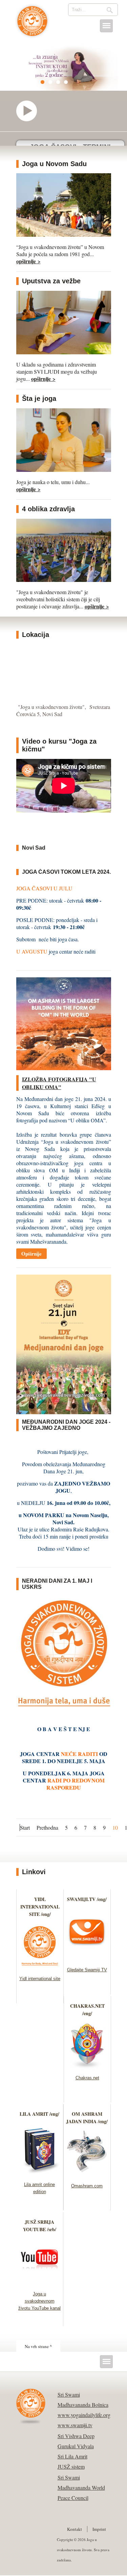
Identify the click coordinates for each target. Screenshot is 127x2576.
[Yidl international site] (40, 1967)
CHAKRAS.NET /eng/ (87, 2010)
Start (25, 1827)
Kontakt (75, 2529)
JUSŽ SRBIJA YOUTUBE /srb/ (40, 2226)
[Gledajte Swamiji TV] (87, 1959)
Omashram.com (87, 2186)
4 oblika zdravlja (48, 509)
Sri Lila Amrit (72, 2456)
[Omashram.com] (87, 2175)
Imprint (99, 2529)
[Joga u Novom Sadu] (64, 235)
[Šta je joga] (64, 470)
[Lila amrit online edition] (39, 2173)
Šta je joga (39, 398)
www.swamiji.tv (75, 2425)
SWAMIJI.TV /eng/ (87, 1899)
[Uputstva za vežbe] (64, 352)
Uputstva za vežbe (51, 281)
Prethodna (47, 1827)
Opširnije (31, 1254)
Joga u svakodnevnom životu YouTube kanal (39, 2301)
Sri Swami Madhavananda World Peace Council (81, 2488)
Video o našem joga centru (30, 111)
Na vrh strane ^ (38, 2346)
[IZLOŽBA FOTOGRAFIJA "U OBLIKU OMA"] (64, 1068)
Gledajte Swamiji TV (87, 1970)
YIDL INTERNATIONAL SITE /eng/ (40, 1907)
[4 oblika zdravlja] (64, 580)
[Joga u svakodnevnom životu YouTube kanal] (39, 2283)
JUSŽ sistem (71, 2466)
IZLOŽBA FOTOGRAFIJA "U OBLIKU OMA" (59, 1083)
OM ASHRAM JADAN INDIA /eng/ (87, 2118)
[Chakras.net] (87, 2067)
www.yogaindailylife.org (84, 2415)
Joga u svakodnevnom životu (32, 24)
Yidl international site (40, 1979)
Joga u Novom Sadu (54, 164)
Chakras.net (87, 2078)
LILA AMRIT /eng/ (39, 2114)
